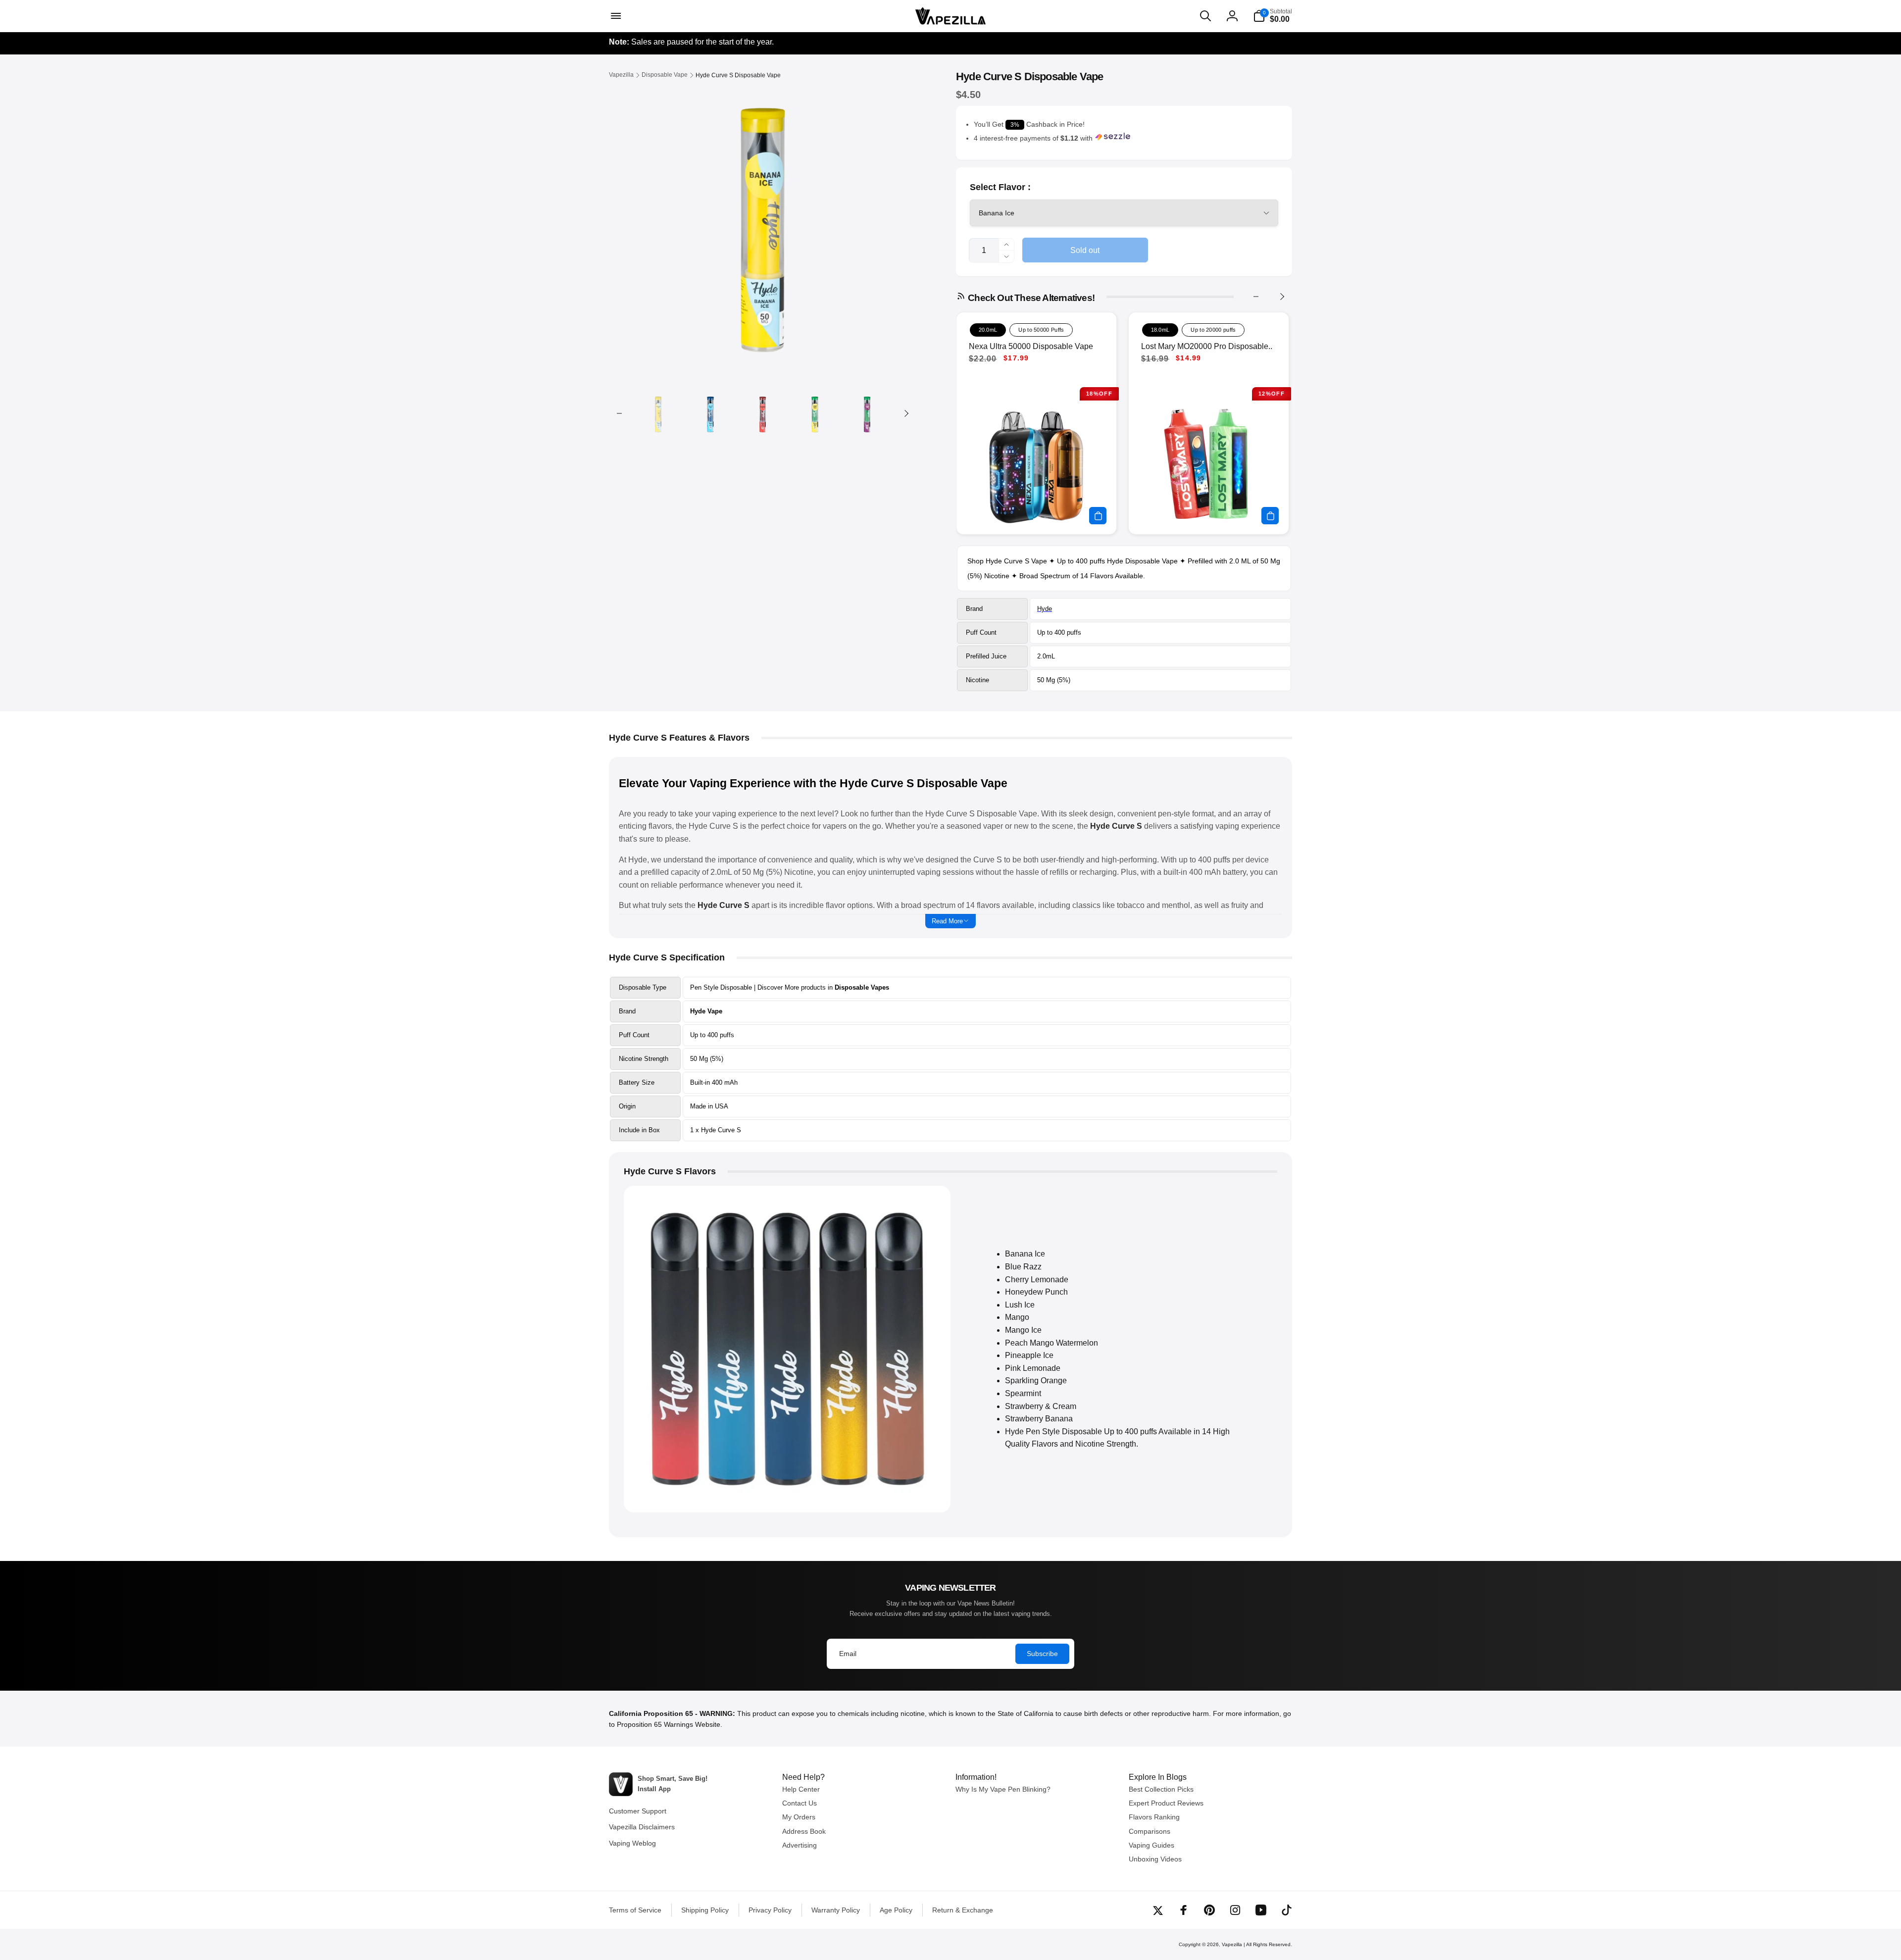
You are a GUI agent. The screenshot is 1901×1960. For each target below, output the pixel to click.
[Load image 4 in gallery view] (815, 414)
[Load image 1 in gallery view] (658, 414)
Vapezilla (1232, 1944)
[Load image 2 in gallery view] (710, 414)
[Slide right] (906, 413)
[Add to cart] (1098, 516)
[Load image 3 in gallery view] (763, 414)
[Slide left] (619, 413)
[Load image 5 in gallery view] (867, 414)
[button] (615, 16)
